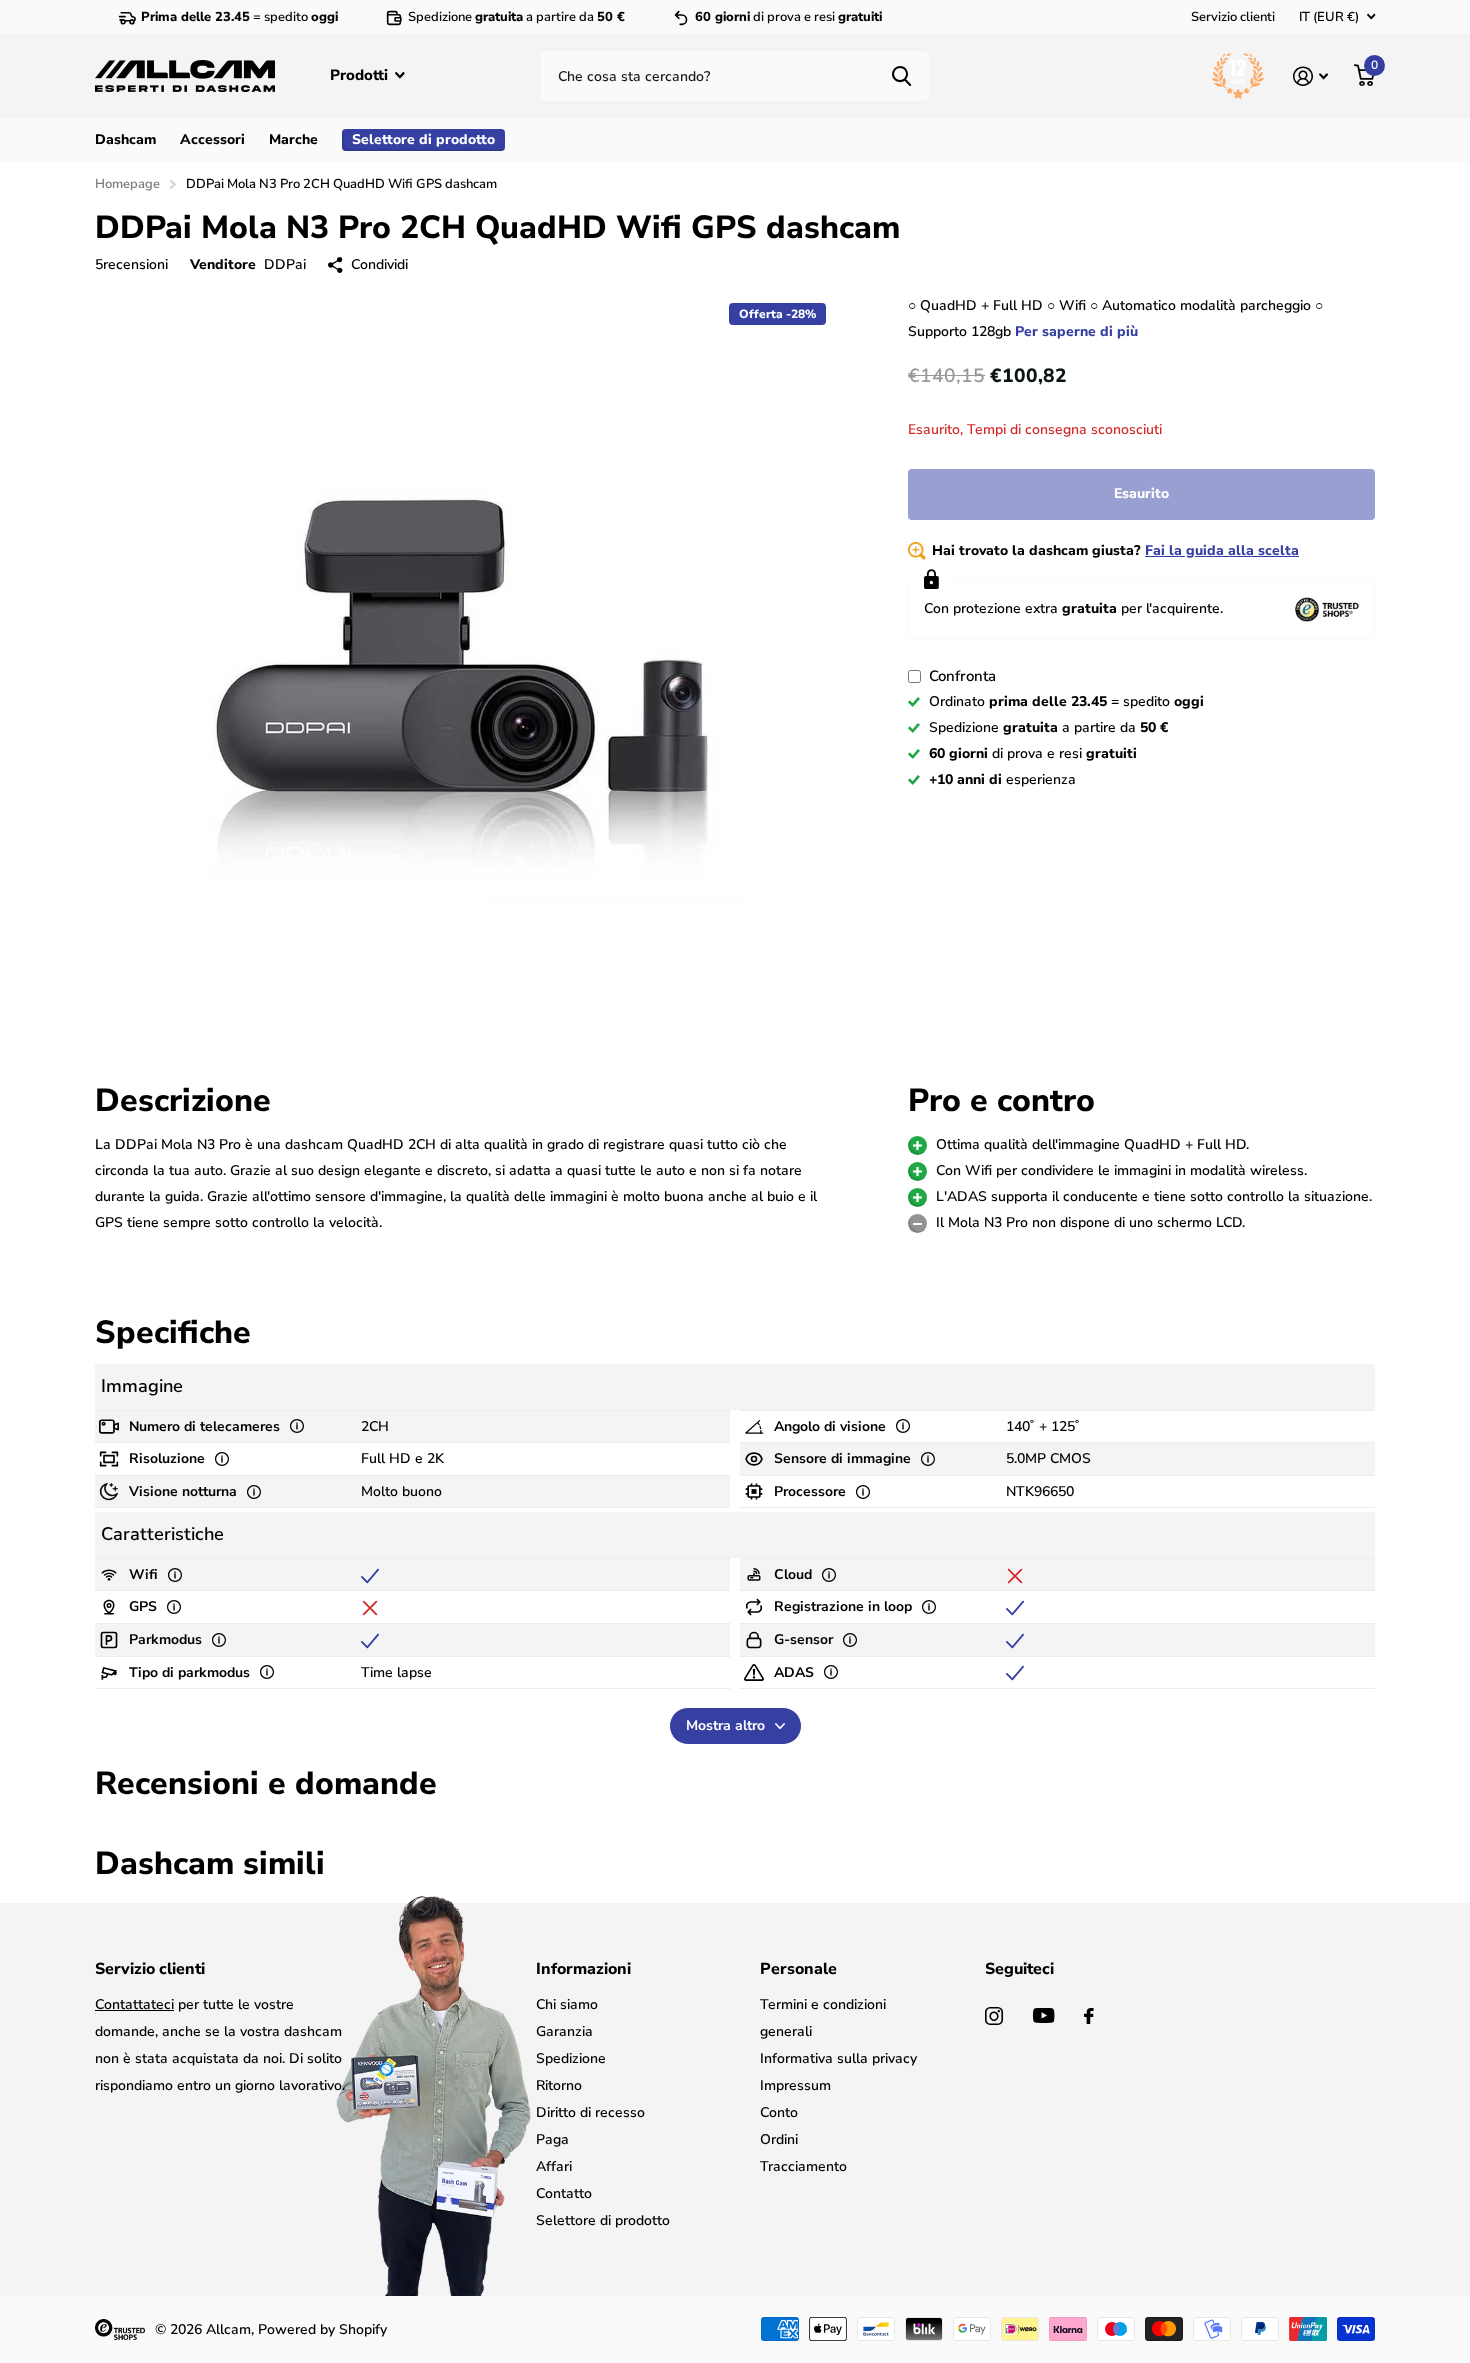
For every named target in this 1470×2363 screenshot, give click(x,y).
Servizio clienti (1233, 17)
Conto (779, 2112)
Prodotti (361, 75)
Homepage (127, 184)
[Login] (1310, 76)
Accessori (212, 139)
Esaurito (1141, 493)
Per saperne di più (1076, 331)
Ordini (779, 2139)
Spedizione (571, 2058)
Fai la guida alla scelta (1222, 550)
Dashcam (125, 139)
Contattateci (134, 2004)
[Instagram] (994, 2016)
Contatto (564, 2193)
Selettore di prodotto (603, 2220)
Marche (293, 139)
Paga (552, 2139)
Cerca (901, 76)
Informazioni (583, 1969)
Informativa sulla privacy (838, 2058)
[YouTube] (1043, 2015)
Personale (798, 1969)
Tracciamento (803, 2166)
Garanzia (564, 2031)
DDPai (285, 264)
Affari (554, 2166)
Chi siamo (567, 2004)
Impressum (795, 2085)
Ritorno (559, 2085)
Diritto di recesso (590, 2112)
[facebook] (1089, 2016)
